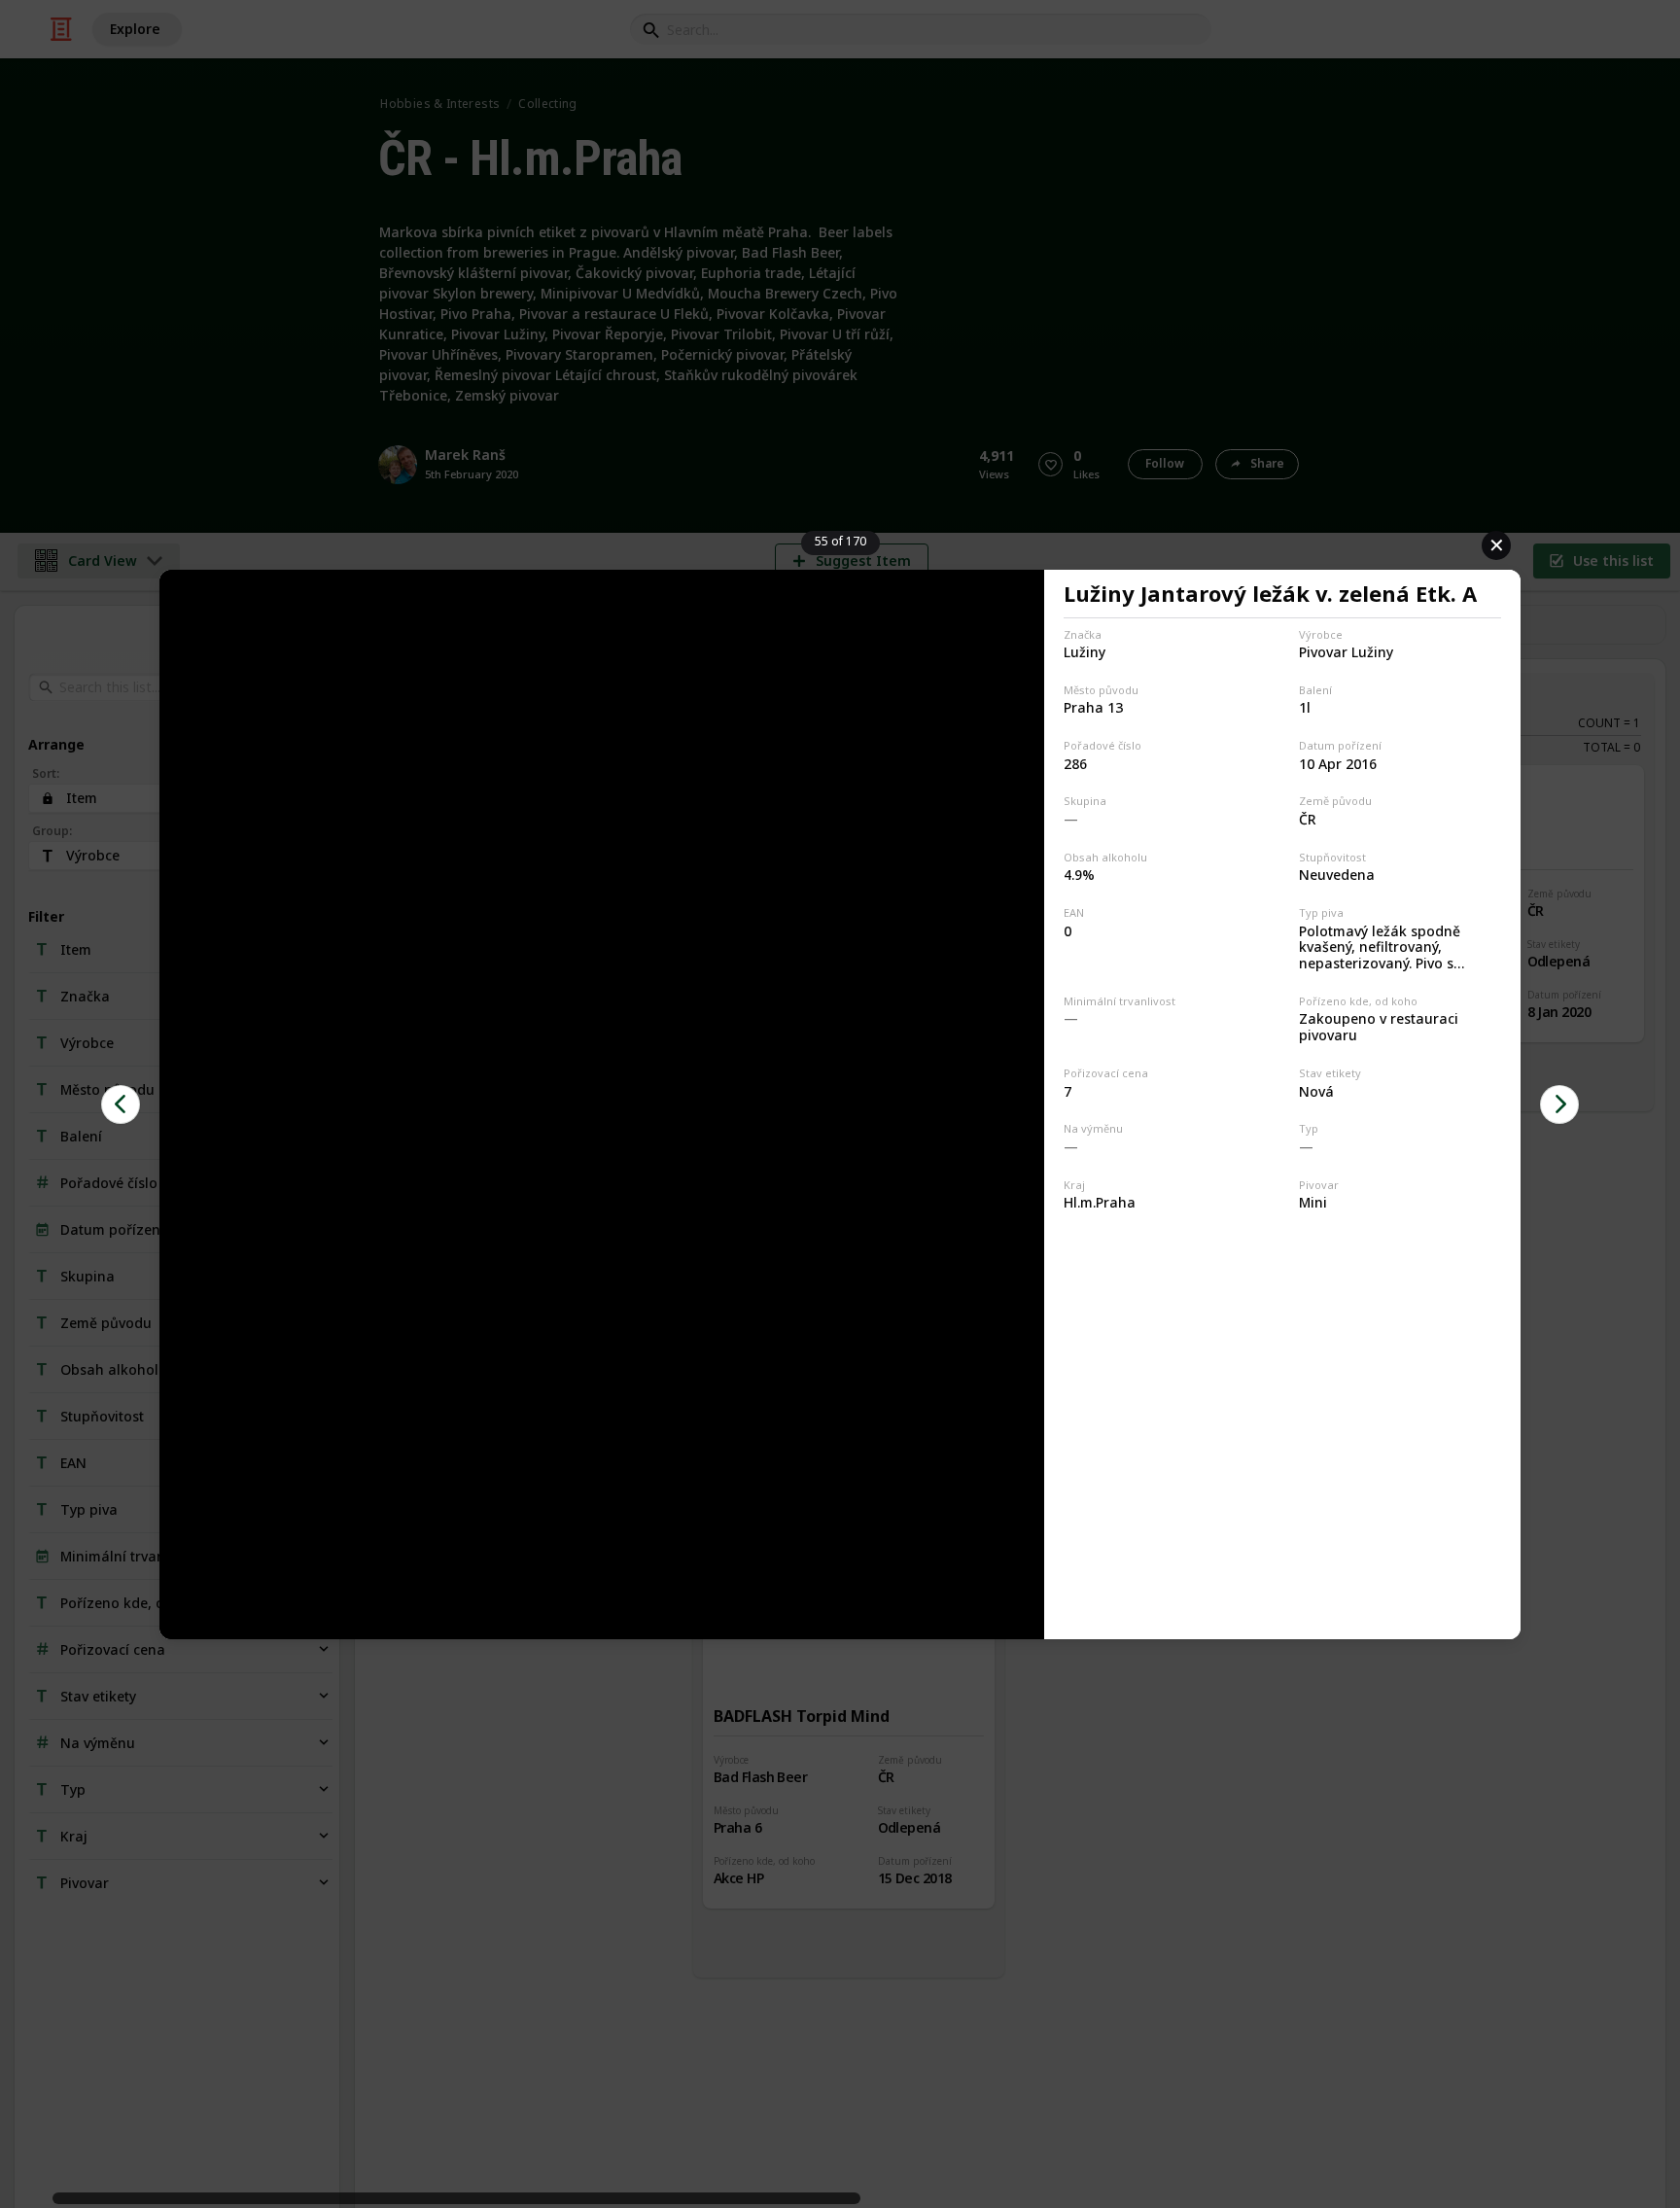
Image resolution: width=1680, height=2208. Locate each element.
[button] (121, 1104)
